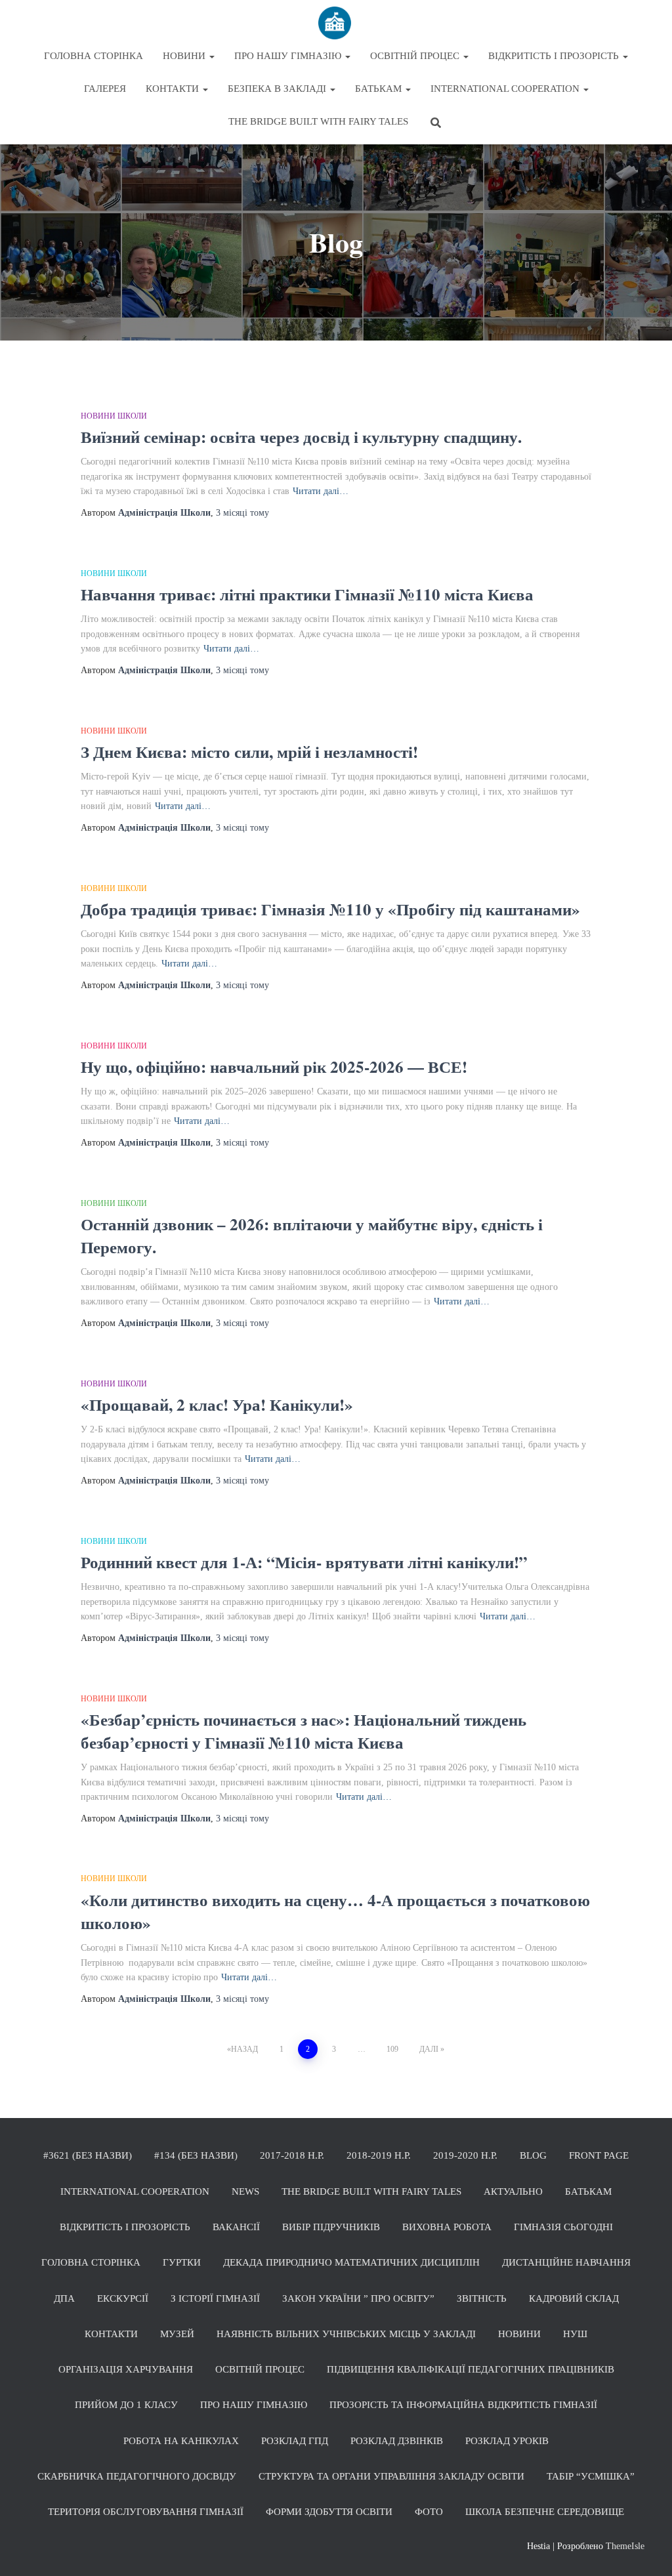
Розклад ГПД (295, 2441)
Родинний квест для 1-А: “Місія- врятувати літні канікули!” (304, 1562)
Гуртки (182, 2262)
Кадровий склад (574, 2298)
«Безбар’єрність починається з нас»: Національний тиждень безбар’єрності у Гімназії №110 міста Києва (304, 1731)
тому (242, 513)
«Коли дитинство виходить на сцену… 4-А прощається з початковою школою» (335, 1911)
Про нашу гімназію (289, 56)
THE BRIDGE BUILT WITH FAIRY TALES (318, 121)
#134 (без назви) (196, 2155)
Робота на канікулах (181, 2441)
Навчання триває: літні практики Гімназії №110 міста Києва (307, 594)
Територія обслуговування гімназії (146, 2512)
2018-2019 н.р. (379, 2155)
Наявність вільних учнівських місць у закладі (346, 2334)
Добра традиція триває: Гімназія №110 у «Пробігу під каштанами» (330, 909)
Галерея (105, 89)
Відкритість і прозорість (555, 56)
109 (392, 2049)
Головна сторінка (94, 56)
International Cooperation (506, 89)
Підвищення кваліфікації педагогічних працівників (471, 2369)
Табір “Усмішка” (591, 2476)
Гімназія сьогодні (563, 2227)
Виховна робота (447, 2227)
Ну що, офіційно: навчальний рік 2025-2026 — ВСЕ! (274, 1067)
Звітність (482, 2298)
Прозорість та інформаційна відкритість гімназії (463, 2405)
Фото (429, 2512)
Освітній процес (416, 56)
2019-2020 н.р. (465, 2155)
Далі (429, 2049)
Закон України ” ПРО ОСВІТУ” (358, 2298)
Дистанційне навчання (566, 2262)
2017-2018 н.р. (292, 2155)
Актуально (513, 2192)
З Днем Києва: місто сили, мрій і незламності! (249, 752)
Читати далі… (321, 491)
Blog (533, 2155)
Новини (185, 56)
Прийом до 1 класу (126, 2405)
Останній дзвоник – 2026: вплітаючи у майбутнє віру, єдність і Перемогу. (312, 1236)
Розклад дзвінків (397, 2441)
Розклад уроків (507, 2441)
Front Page (599, 2155)
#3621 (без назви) (88, 2155)
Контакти (174, 89)
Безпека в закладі (278, 89)
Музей (177, 2334)
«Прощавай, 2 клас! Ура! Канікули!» (217, 1404)
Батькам (380, 89)
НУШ (575, 2334)
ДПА (64, 2298)
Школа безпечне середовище (545, 2512)
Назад (244, 2049)
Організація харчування (126, 2369)
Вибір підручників (331, 2227)
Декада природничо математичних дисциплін (351, 2262)
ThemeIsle (625, 2546)
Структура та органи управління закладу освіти (391, 2476)
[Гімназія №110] (336, 23)
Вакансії (236, 2227)
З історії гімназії (215, 2298)
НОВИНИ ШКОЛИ (114, 415)
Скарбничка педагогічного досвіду (137, 2476)
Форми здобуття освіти (329, 2512)
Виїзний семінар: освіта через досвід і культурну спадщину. (301, 437)
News (245, 2192)
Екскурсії (123, 2298)
